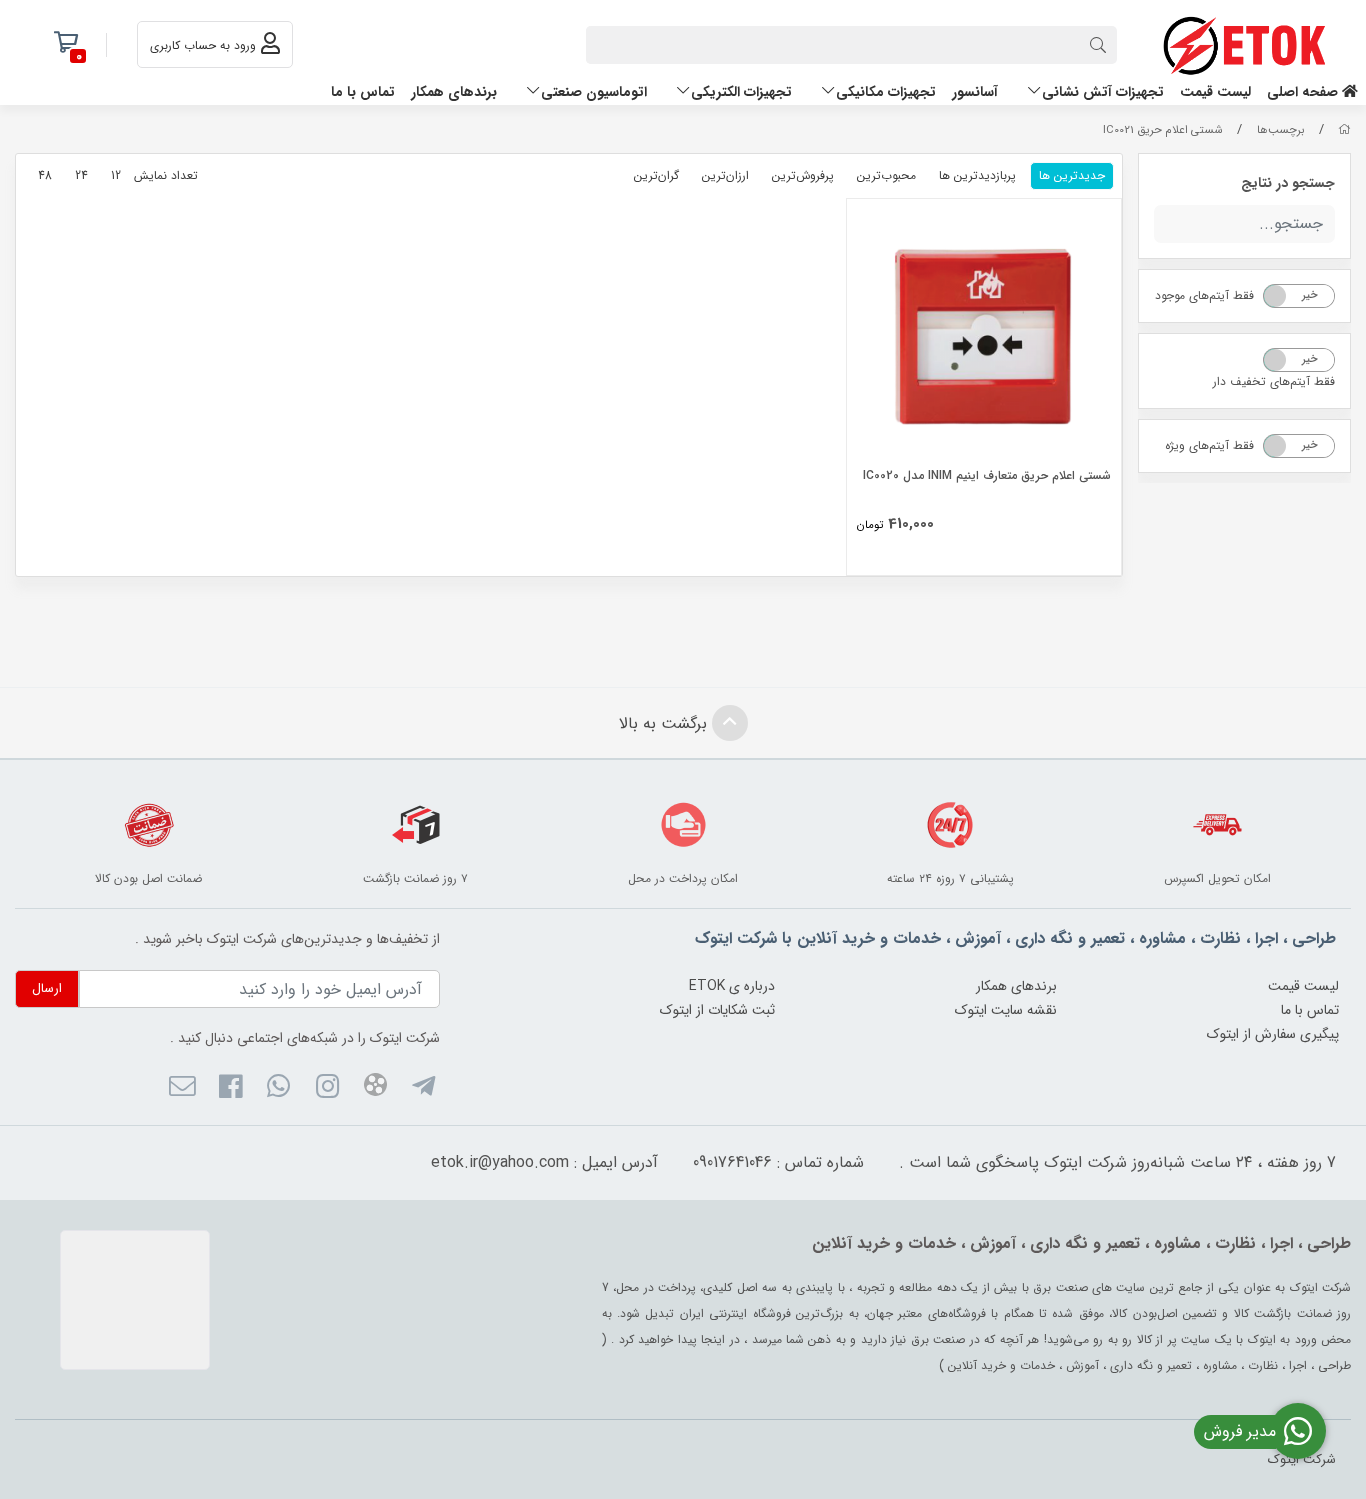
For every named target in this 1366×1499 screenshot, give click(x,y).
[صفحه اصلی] (1344, 130)
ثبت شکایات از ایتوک (717, 1010)
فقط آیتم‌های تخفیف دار (1274, 381)
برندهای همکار (454, 92)
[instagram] (326, 1090)
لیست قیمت (1215, 92)
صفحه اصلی (1304, 92)
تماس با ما (363, 92)
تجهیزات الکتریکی (741, 92)
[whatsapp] (278, 1090)
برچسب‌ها (1281, 130)
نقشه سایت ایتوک (1006, 1010)
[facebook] (230, 1090)
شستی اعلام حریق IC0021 (1163, 130)
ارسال (47, 988)
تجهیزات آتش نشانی (1103, 92)
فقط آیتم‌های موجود (1204, 295)
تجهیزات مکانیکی (886, 92)
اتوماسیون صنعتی (594, 92)
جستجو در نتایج (1288, 183)
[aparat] (375, 1088)
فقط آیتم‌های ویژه (1209, 445)
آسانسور (975, 92)
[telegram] (423, 1090)
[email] (181, 1090)
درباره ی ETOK (732, 986)
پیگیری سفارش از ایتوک (1273, 1034)
